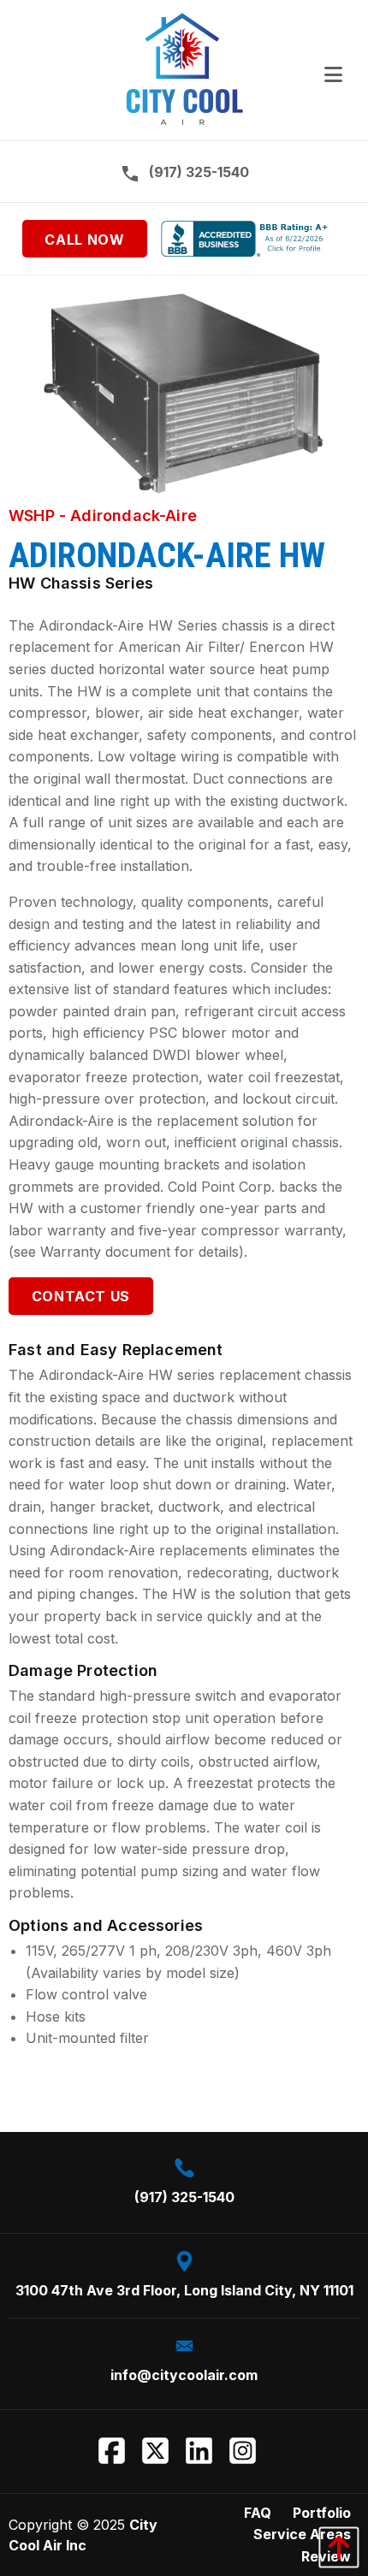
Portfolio (322, 2513)
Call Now (84, 240)
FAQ (258, 2513)
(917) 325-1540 (199, 171)
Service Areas (302, 2534)
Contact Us (81, 1296)
